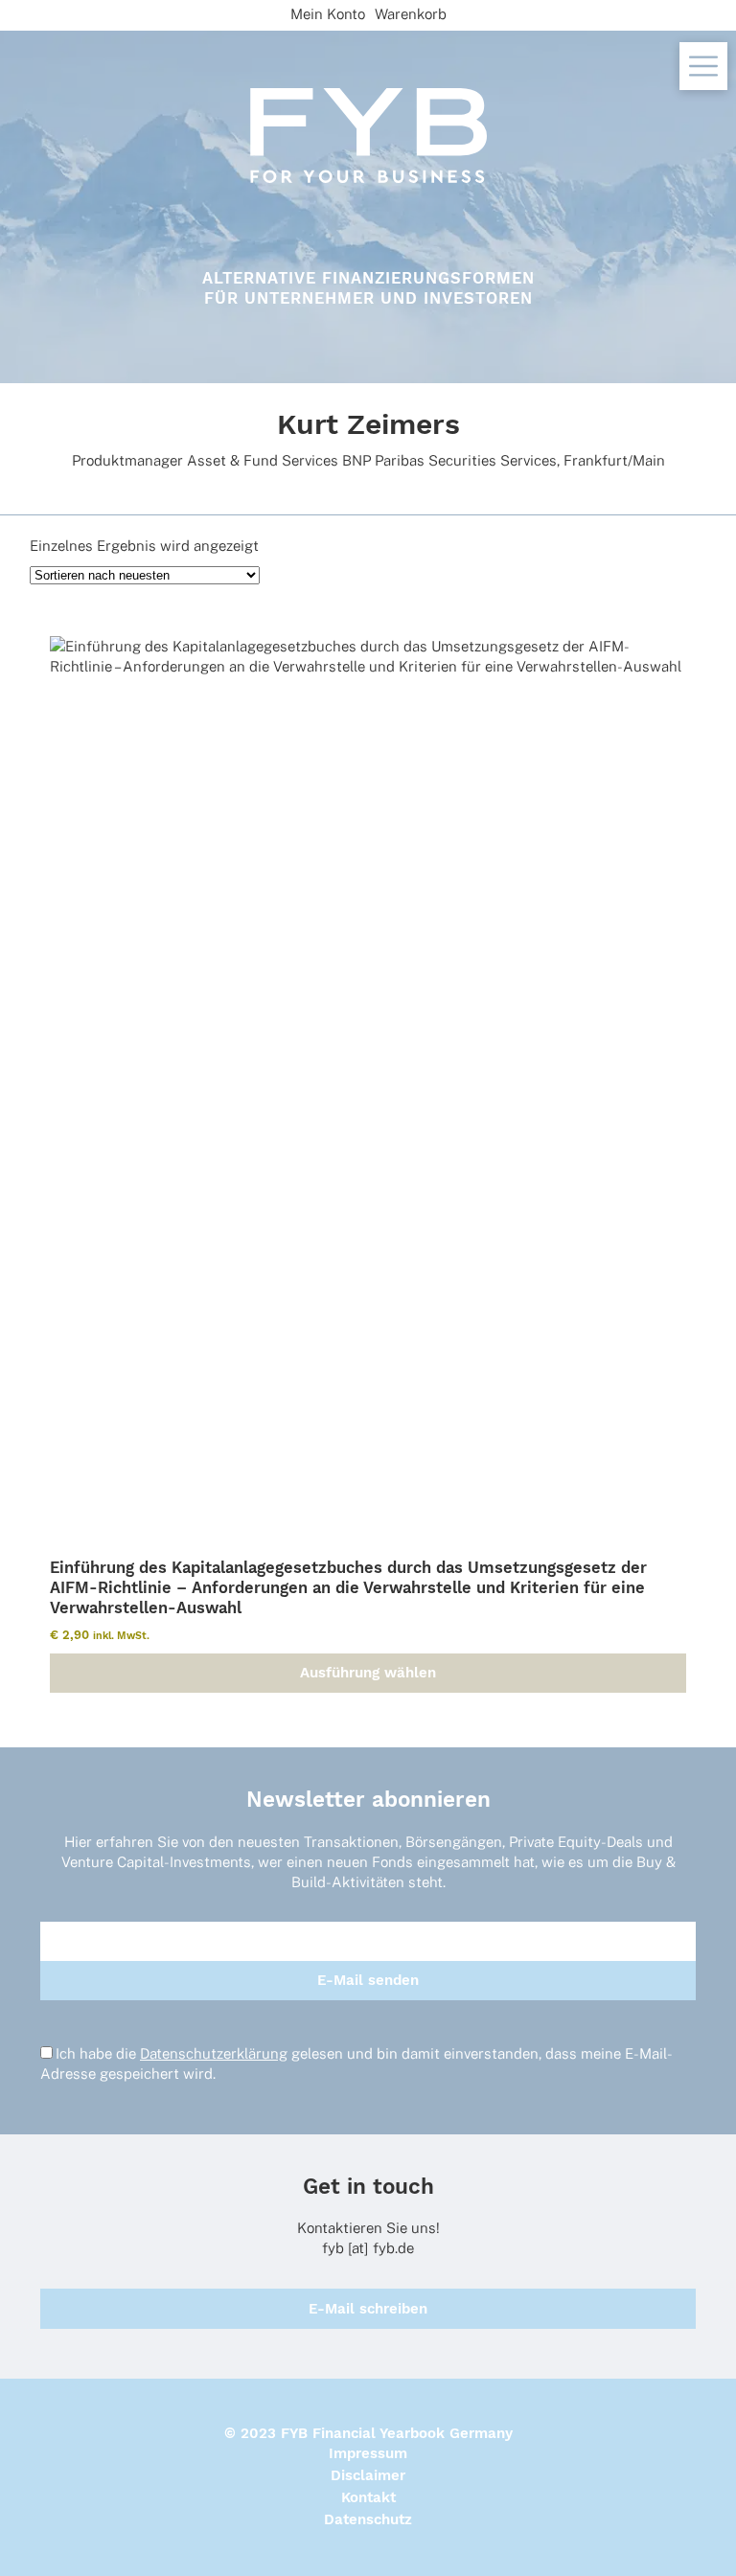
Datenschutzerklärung (214, 2053)
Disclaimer (368, 2475)
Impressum (368, 2453)
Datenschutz (368, 2519)
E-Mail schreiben (368, 2309)
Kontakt (368, 2497)
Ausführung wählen (368, 1673)
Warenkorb (411, 14)
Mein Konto (328, 14)
